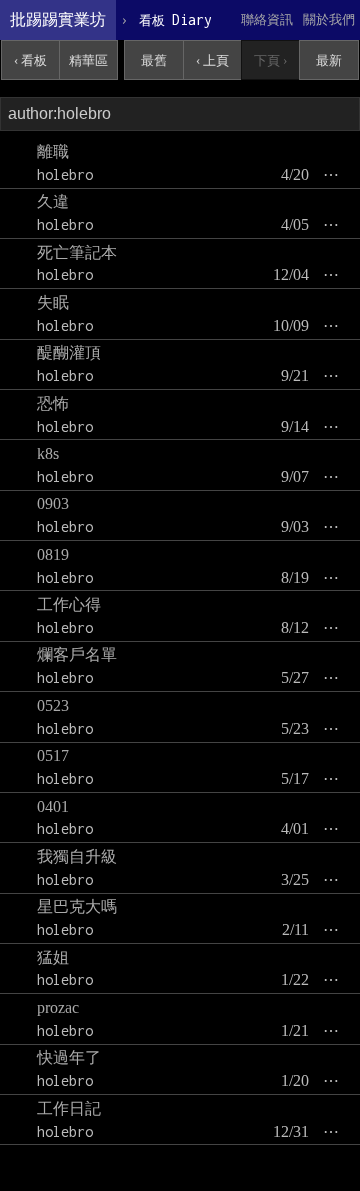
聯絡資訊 (267, 19)
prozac (58, 1007)
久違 (53, 201)
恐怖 (53, 403)
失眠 (53, 302)
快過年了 (69, 1057)
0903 (53, 503)
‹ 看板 (30, 60)
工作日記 (69, 1108)
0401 (53, 806)
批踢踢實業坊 (58, 19)
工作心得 (69, 604)
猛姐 (53, 957)
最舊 (154, 60)
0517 (53, 755)
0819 (53, 554)
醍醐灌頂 (69, 352)
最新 (329, 60)
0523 (53, 705)
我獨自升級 (77, 856)
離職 (53, 151)
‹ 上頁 (212, 60)
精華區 (88, 60)
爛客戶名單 (77, 654)
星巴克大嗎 (77, 906)
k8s (48, 453)
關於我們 (329, 19)
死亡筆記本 (77, 252)
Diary (175, 19)
